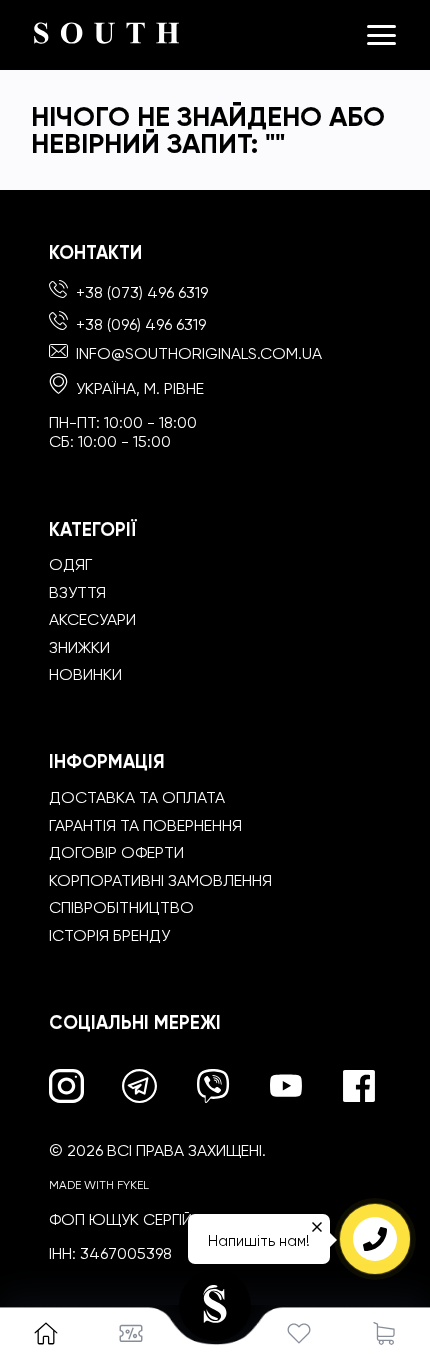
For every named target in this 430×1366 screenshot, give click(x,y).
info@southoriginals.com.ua (199, 353)
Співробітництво (121, 907)
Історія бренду (109, 935)
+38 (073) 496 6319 (140, 292)
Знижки (79, 647)
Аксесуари (92, 619)
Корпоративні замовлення (160, 880)
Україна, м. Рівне (138, 388)
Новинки (85, 674)
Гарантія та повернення (145, 825)
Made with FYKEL (99, 1185)
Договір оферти (116, 852)
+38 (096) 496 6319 (139, 324)
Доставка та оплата (137, 797)
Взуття (77, 592)
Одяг (70, 564)
